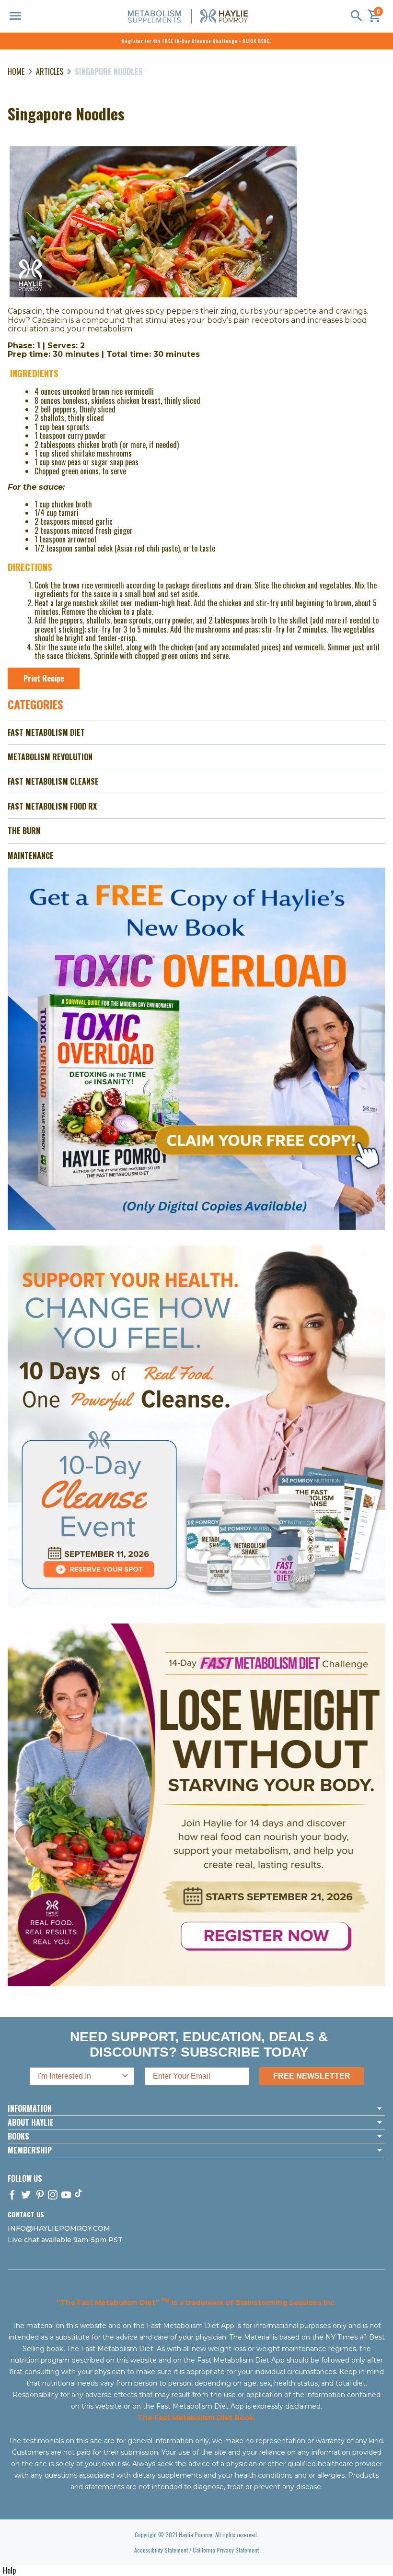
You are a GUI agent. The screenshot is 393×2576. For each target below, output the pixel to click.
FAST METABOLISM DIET (46, 732)
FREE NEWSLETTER (312, 2076)
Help (9, 2570)
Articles (50, 71)
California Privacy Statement (226, 2550)
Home (16, 71)
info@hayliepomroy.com (59, 2228)
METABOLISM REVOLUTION (50, 757)
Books (18, 2136)
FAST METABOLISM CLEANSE (53, 781)
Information (30, 2108)
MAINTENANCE (31, 856)
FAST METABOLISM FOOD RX (52, 806)
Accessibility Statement (161, 2550)
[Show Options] (125, 2076)
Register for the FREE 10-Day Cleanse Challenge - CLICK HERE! (196, 41)
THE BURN (24, 831)
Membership (30, 2150)
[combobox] (79, 2076)
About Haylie (31, 2122)
